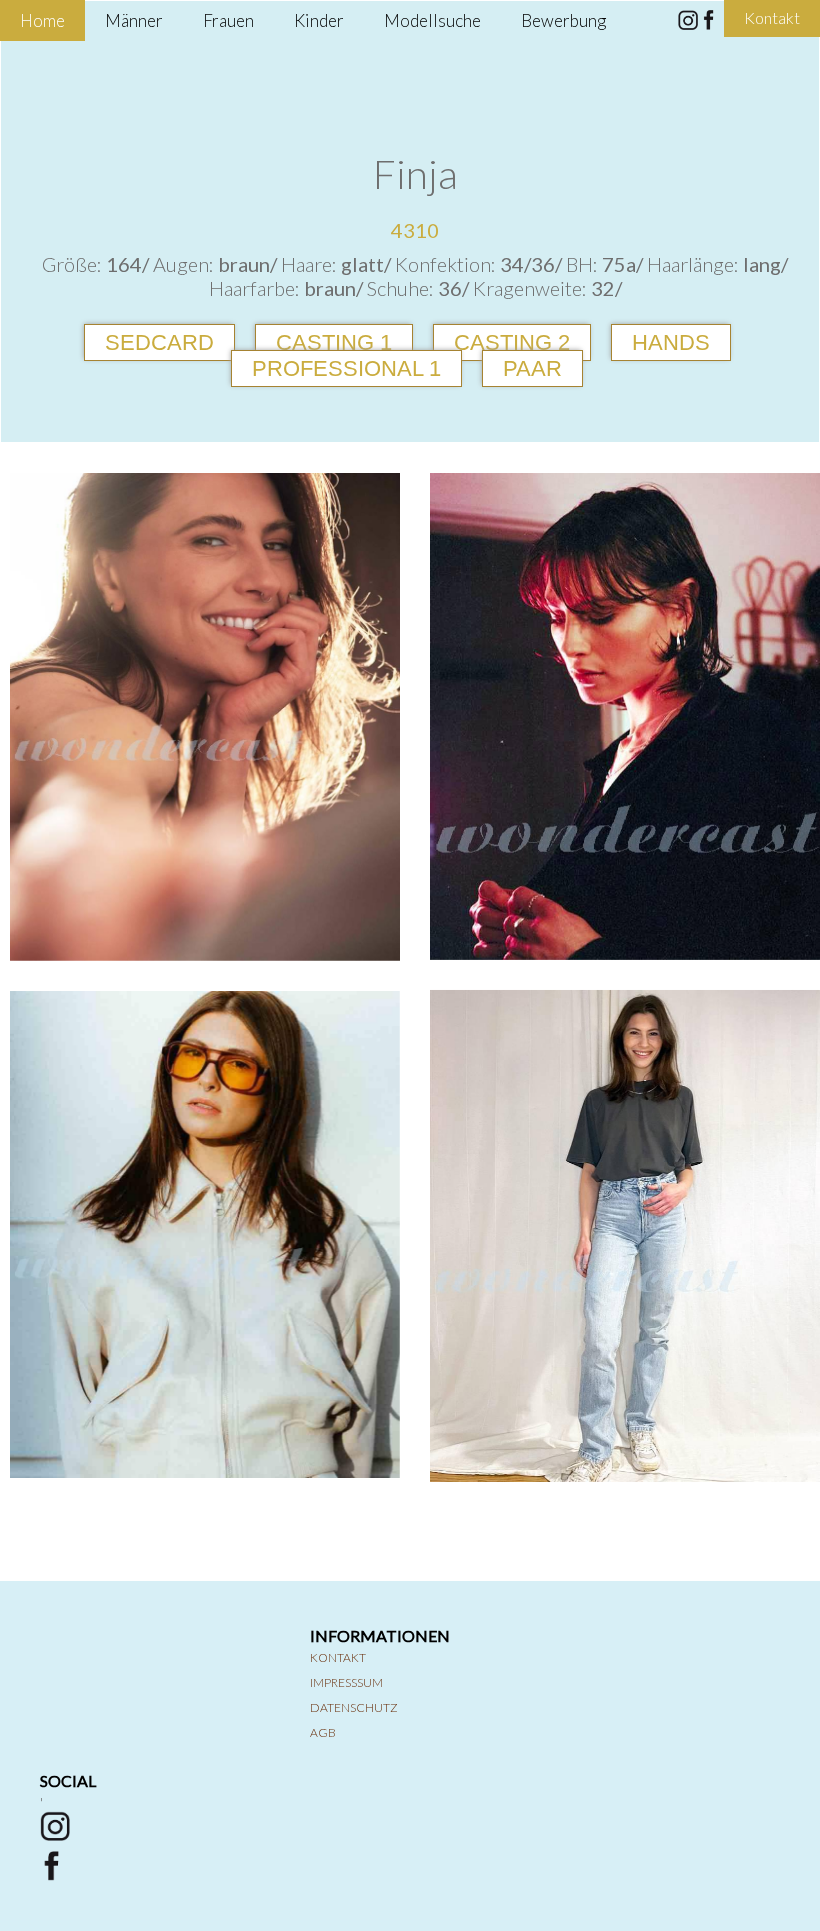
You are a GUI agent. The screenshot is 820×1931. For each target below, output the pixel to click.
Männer (134, 20)
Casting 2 (512, 342)
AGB (323, 1732)
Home (42, 20)
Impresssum (346, 1682)
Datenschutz (354, 1707)
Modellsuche (432, 20)
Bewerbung (563, 20)
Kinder (319, 20)
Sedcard (159, 342)
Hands (671, 342)
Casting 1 (334, 342)
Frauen (228, 20)
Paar (532, 368)
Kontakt (338, 1657)
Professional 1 (346, 368)
